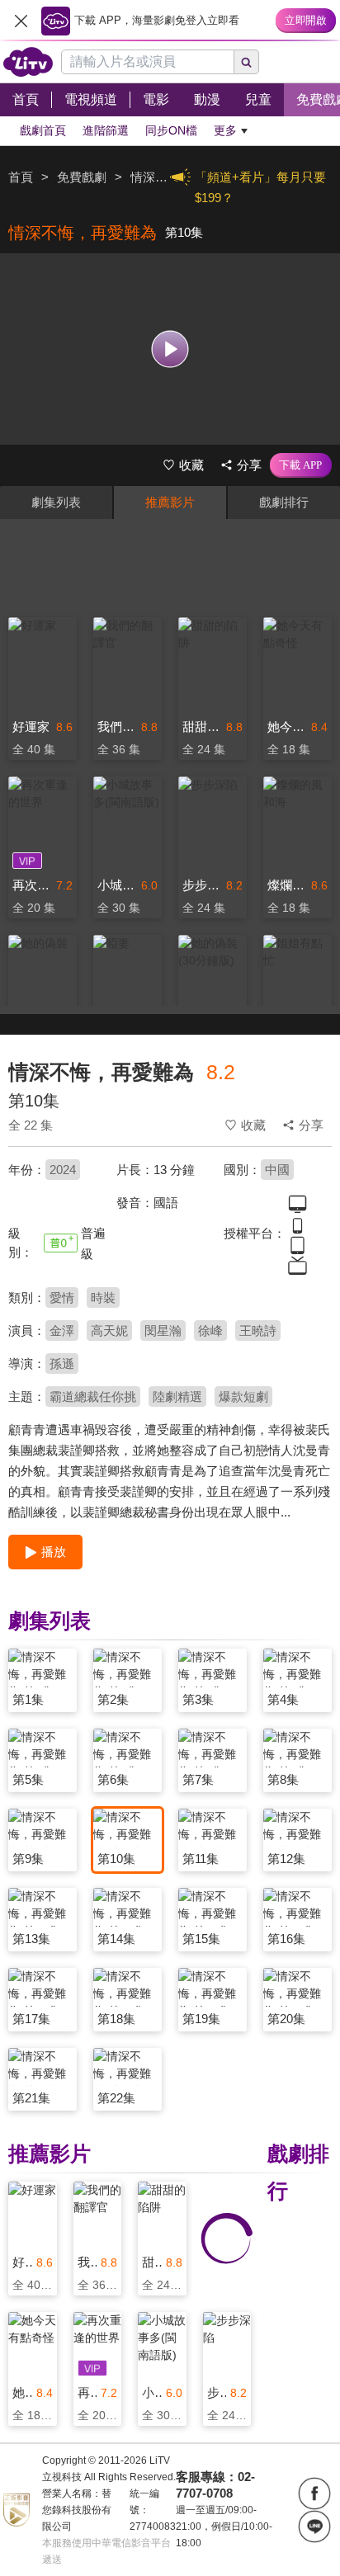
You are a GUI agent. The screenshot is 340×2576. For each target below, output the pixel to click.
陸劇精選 (177, 1397)
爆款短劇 (243, 1397)
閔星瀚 (163, 1330)
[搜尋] (247, 62)
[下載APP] (301, 465)
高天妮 (109, 1330)
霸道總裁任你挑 (93, 1397)
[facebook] (314, 2493)
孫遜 (62, 1363)
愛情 (62, 1297)
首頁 (21, 177)
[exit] (21, 21)
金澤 (62, 1330)
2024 (63, 1170)
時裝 (103, 1297)
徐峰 (210, 1330)
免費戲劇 (82, 177)
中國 (277, 1170)
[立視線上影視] (28, 62)
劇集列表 (56, 502)
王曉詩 (258, 1330)
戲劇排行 (284, 502)
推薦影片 (170, 502)
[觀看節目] (170, 349)
